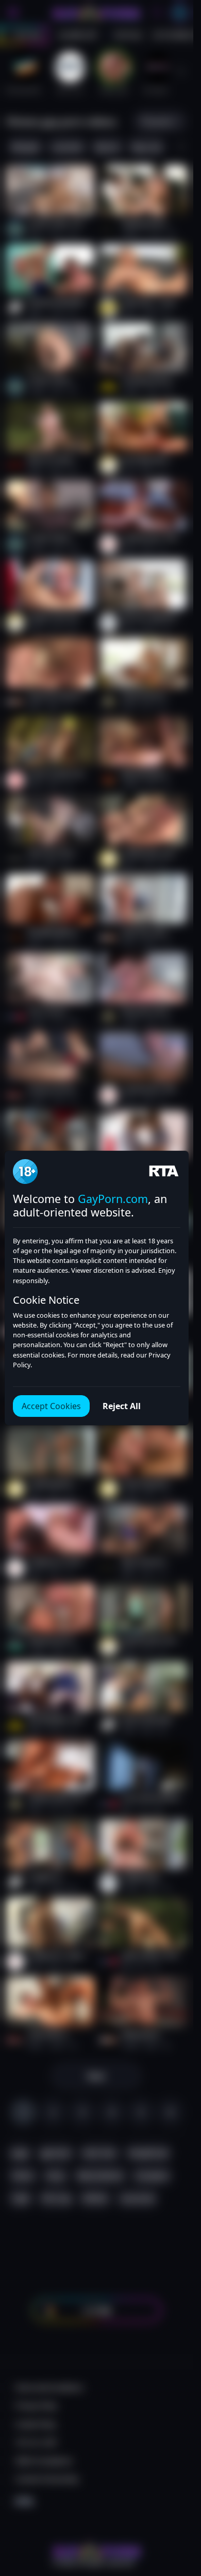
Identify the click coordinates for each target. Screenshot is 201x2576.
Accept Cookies (51, 1406)
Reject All (122, 1406)
